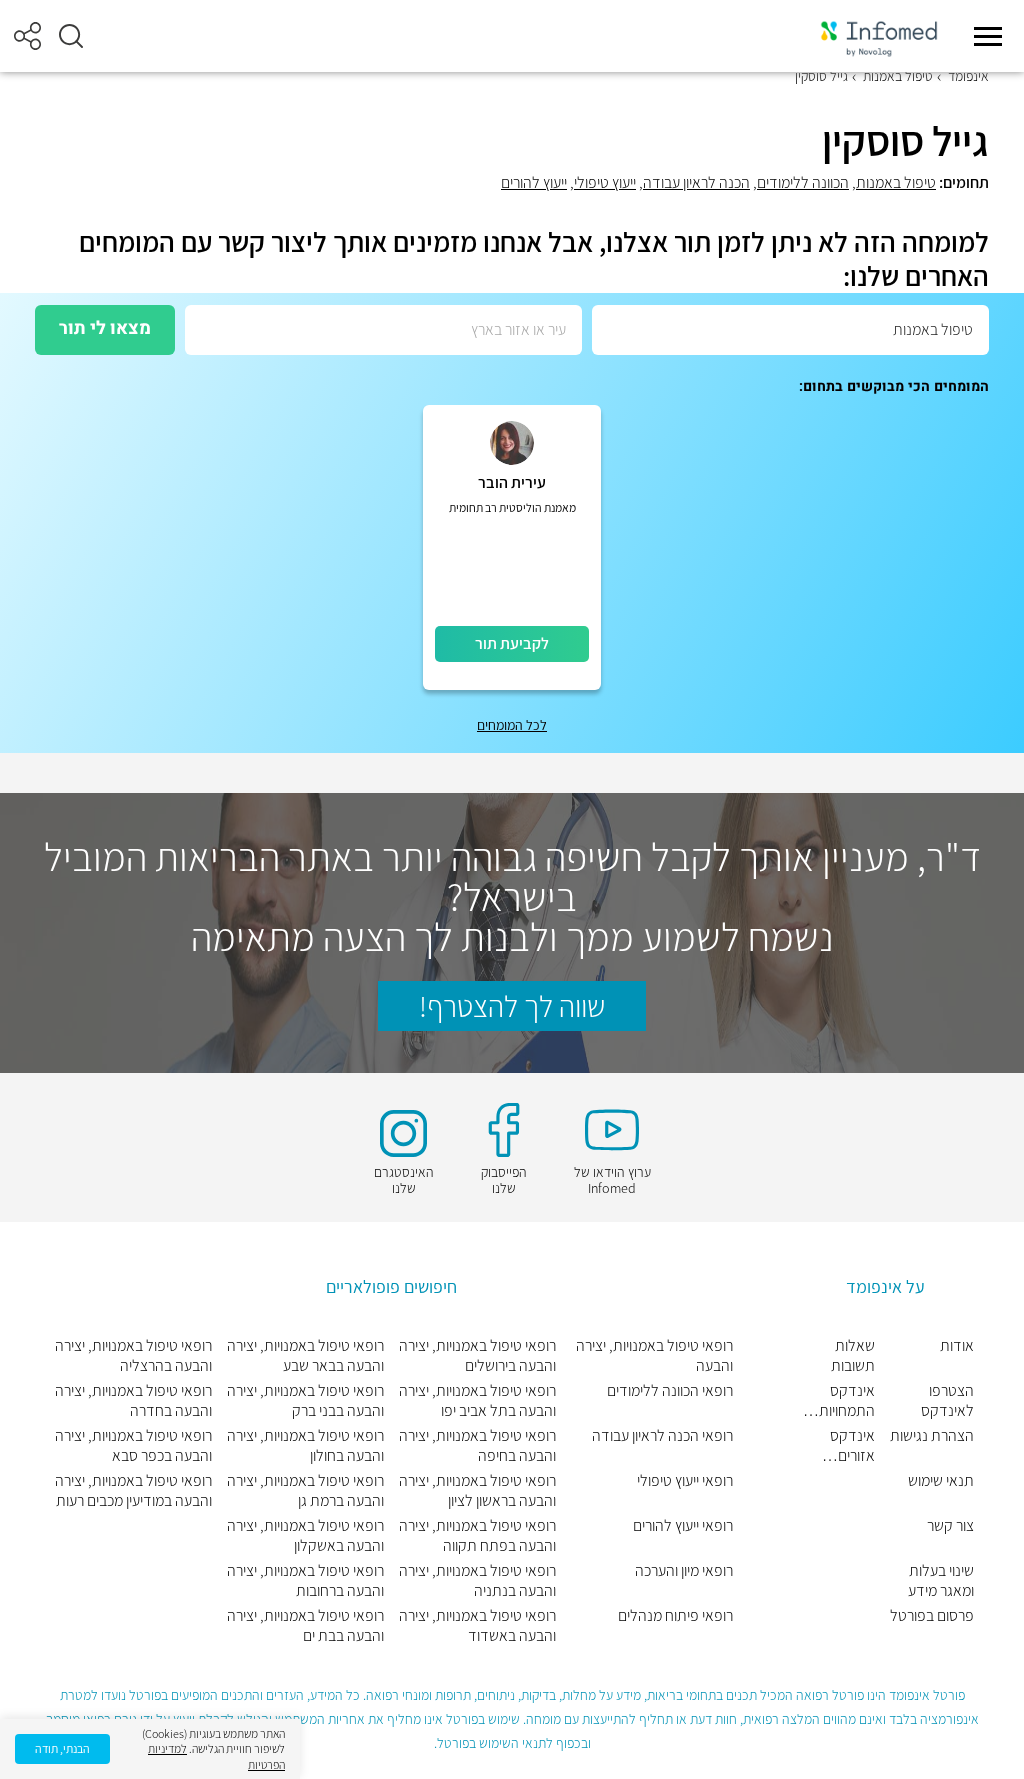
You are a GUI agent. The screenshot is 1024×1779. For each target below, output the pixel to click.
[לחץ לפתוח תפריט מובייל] (988, 36)
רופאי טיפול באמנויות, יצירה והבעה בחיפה (477, 1446)
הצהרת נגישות (932, 1436)
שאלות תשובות (853, 1356)
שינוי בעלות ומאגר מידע (941, 1581)
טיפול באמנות (898, 76)
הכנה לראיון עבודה (696, 182)
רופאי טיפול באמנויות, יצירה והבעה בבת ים (305, 1626)
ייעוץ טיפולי (605, 182)
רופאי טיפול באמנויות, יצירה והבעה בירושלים (477, 1356)
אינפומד (968, 76)
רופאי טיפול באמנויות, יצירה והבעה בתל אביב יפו (477, 1401)
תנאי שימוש (941, 1481)
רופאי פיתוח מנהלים (675, 1616)
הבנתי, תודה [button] (62, 1748)
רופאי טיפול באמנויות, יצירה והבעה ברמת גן (305, 1491)
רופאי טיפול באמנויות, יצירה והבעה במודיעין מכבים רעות (133, 1491)
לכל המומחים (512, 725)
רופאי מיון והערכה (684, 1571)
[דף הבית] (879, 36)
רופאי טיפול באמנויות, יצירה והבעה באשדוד (477, 1626)
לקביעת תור (512, 643)
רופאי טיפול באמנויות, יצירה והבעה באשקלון (305, 1536)
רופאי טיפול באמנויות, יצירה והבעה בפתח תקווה (477, 1536)
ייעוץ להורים (534, 182)
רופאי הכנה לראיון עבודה (662, 1436)
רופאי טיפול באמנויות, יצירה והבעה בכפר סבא (133, 1446)
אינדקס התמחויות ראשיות (847, 1401)
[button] (71, 36)
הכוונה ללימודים (803, 182)
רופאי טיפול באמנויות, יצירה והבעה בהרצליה (133, 1356)
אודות (957, 1346)
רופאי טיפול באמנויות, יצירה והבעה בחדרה (133, 1401)
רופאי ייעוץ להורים (683, 1526)
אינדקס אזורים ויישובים (852, 1446)
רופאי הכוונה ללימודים (670, 1391)
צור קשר (950, 1526)
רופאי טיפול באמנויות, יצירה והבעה (654, 1356)
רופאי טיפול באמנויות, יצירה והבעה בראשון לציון (477, 1491)
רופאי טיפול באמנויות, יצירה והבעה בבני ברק (305, 1401)
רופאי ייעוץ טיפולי (685, 1481)
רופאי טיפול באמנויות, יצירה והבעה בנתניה (477, 1581)
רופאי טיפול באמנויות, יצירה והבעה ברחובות (305, 1581)
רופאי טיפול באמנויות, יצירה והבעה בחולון (305, 1446)
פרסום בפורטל (932, 1616)
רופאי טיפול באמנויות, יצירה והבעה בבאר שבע (305, 1356)
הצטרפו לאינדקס (947, 1401)
